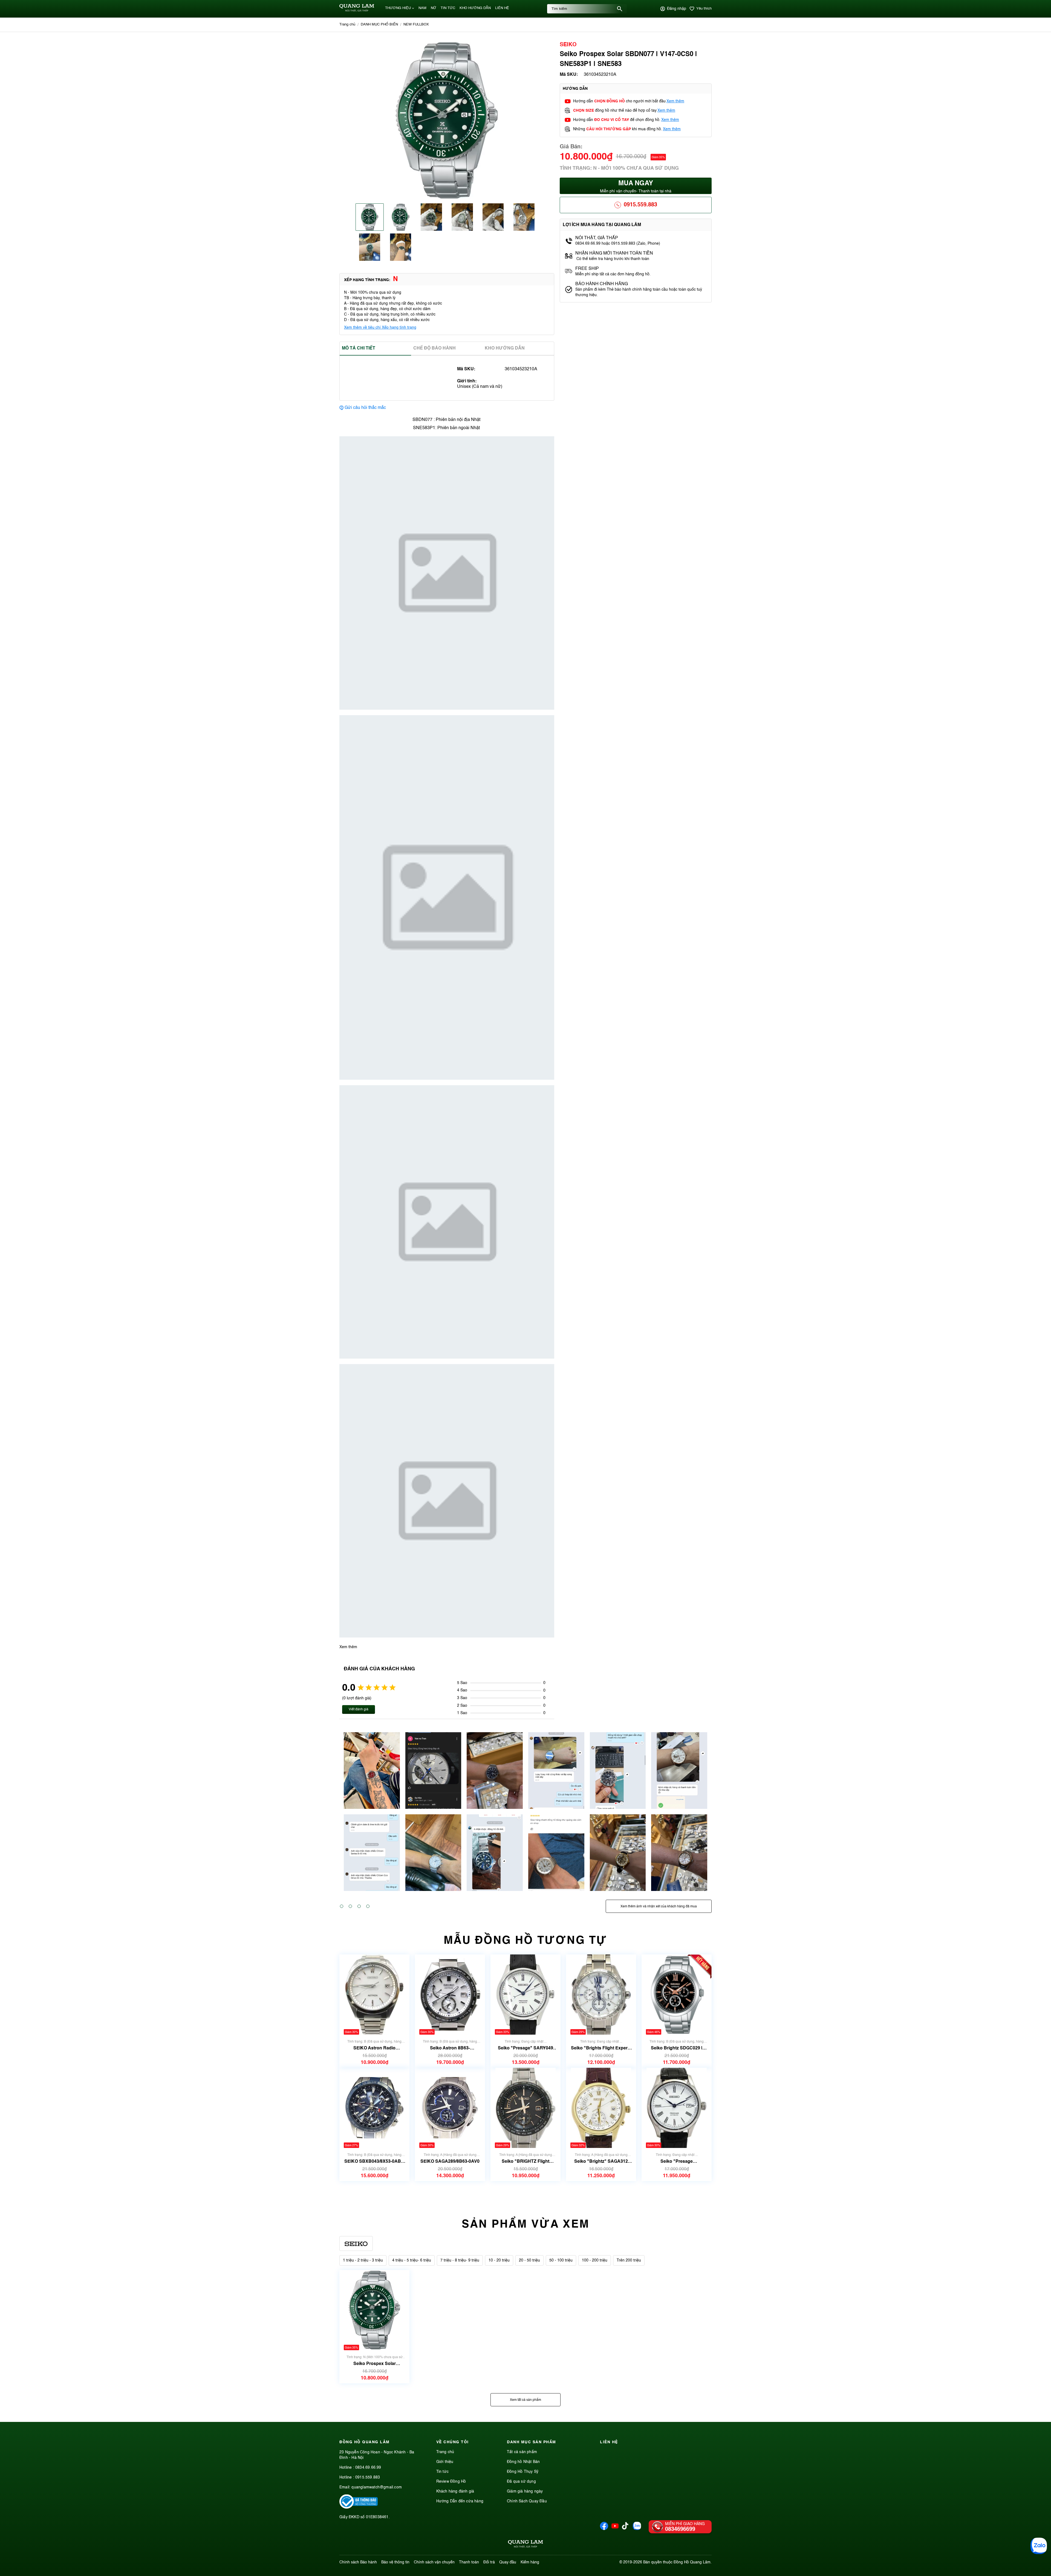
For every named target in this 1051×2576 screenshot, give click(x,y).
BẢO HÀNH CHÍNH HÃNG (602, 284)
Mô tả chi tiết (359, 348)
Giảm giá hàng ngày (525, 2491)
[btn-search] (620, 9)
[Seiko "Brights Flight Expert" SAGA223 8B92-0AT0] (601, 1995)
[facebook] (604, 2529)
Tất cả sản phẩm (522, 2452)
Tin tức (442, 2472)
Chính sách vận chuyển (434, 2562)
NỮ (434, 8)
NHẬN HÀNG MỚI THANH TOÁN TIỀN (614, 253)
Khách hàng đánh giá (455, 2491)
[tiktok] (625, 2528)
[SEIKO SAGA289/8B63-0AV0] (450, 2108)
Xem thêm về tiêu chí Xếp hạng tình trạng (380, 328)
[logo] (357, 11)
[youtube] (615, 2529)
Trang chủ (445, 2452)
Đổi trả (489, 2562)
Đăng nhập (677, 9)
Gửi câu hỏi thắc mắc (365, 408)
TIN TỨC (448, 8)
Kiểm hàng (530, 2562)
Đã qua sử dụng (521, 2482)
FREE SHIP (587, 269)
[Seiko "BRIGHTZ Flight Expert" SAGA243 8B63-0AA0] (525, 2108)
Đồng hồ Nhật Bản (523, 2462)
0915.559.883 (640, 205)
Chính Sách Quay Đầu (527, 2501)
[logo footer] (525, 2545)
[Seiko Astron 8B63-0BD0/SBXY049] (450, 1995)
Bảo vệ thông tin (395, 2562)
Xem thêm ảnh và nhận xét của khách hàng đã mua (659, 1907)
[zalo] (637, 2529)
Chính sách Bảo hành (358, 2562)
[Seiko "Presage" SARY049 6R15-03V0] (525, 1995)
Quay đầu (508, 2562)
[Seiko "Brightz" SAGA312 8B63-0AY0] (601, 2108)
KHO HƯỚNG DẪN (475, 8)
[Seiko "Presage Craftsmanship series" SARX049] (677, 2108)
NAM (422, 8)
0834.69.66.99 (368, 2468)
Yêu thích (704, 9)
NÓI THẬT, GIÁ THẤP (597, 238)
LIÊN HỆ (502, 8)
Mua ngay (636, 187)
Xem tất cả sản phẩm (525, 2400)
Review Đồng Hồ (451, 2482)
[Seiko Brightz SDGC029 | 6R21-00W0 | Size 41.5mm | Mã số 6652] (677, 1995)
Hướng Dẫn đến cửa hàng (460, 2501)
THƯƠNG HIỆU (398, 8)
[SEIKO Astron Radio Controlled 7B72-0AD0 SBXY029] (374, 1995)
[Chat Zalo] (1039, 2546)
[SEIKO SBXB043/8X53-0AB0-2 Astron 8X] (374, 2108)
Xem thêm (675, 101)
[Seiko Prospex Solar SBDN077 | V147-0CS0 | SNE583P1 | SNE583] (375, 2310)
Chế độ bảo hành (434, 348)
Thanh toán (469, 2562)
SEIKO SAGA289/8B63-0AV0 (450, 2161)
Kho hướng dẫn (505, 348)
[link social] (359, 2508)
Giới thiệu (445, 2462)
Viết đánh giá (359, 1709)
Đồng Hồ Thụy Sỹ (523, 2472)
